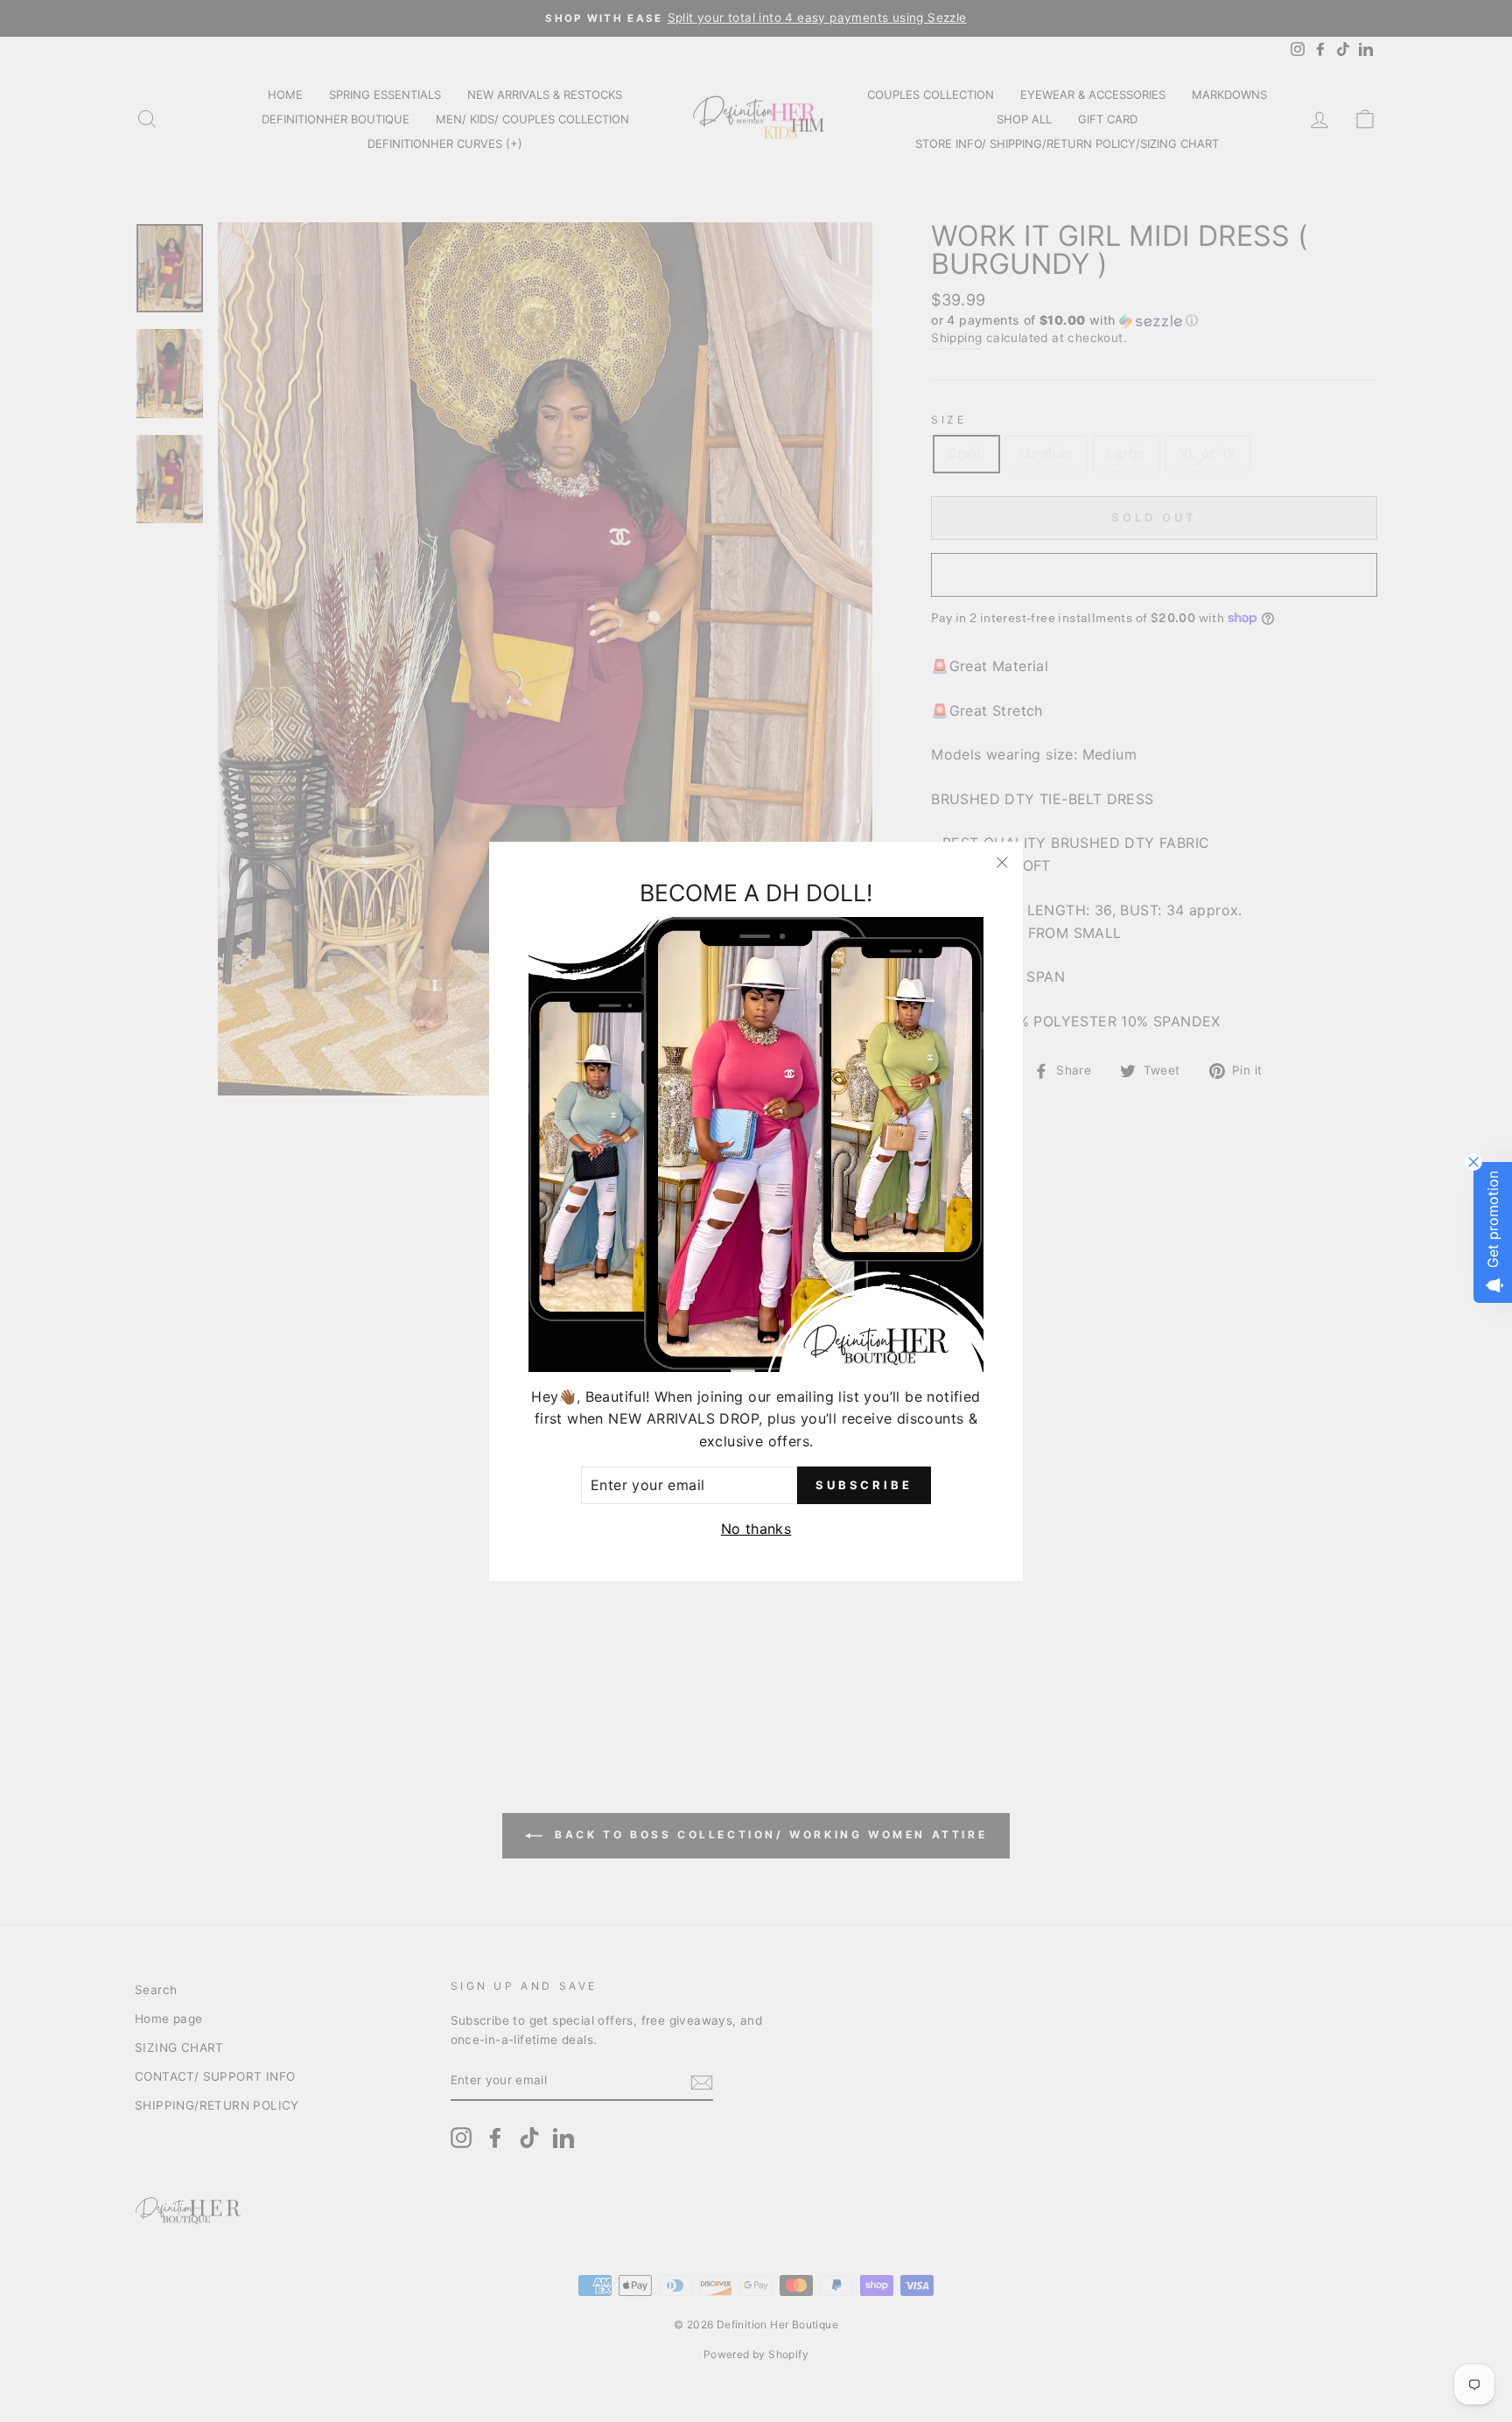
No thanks (756, 1529)
